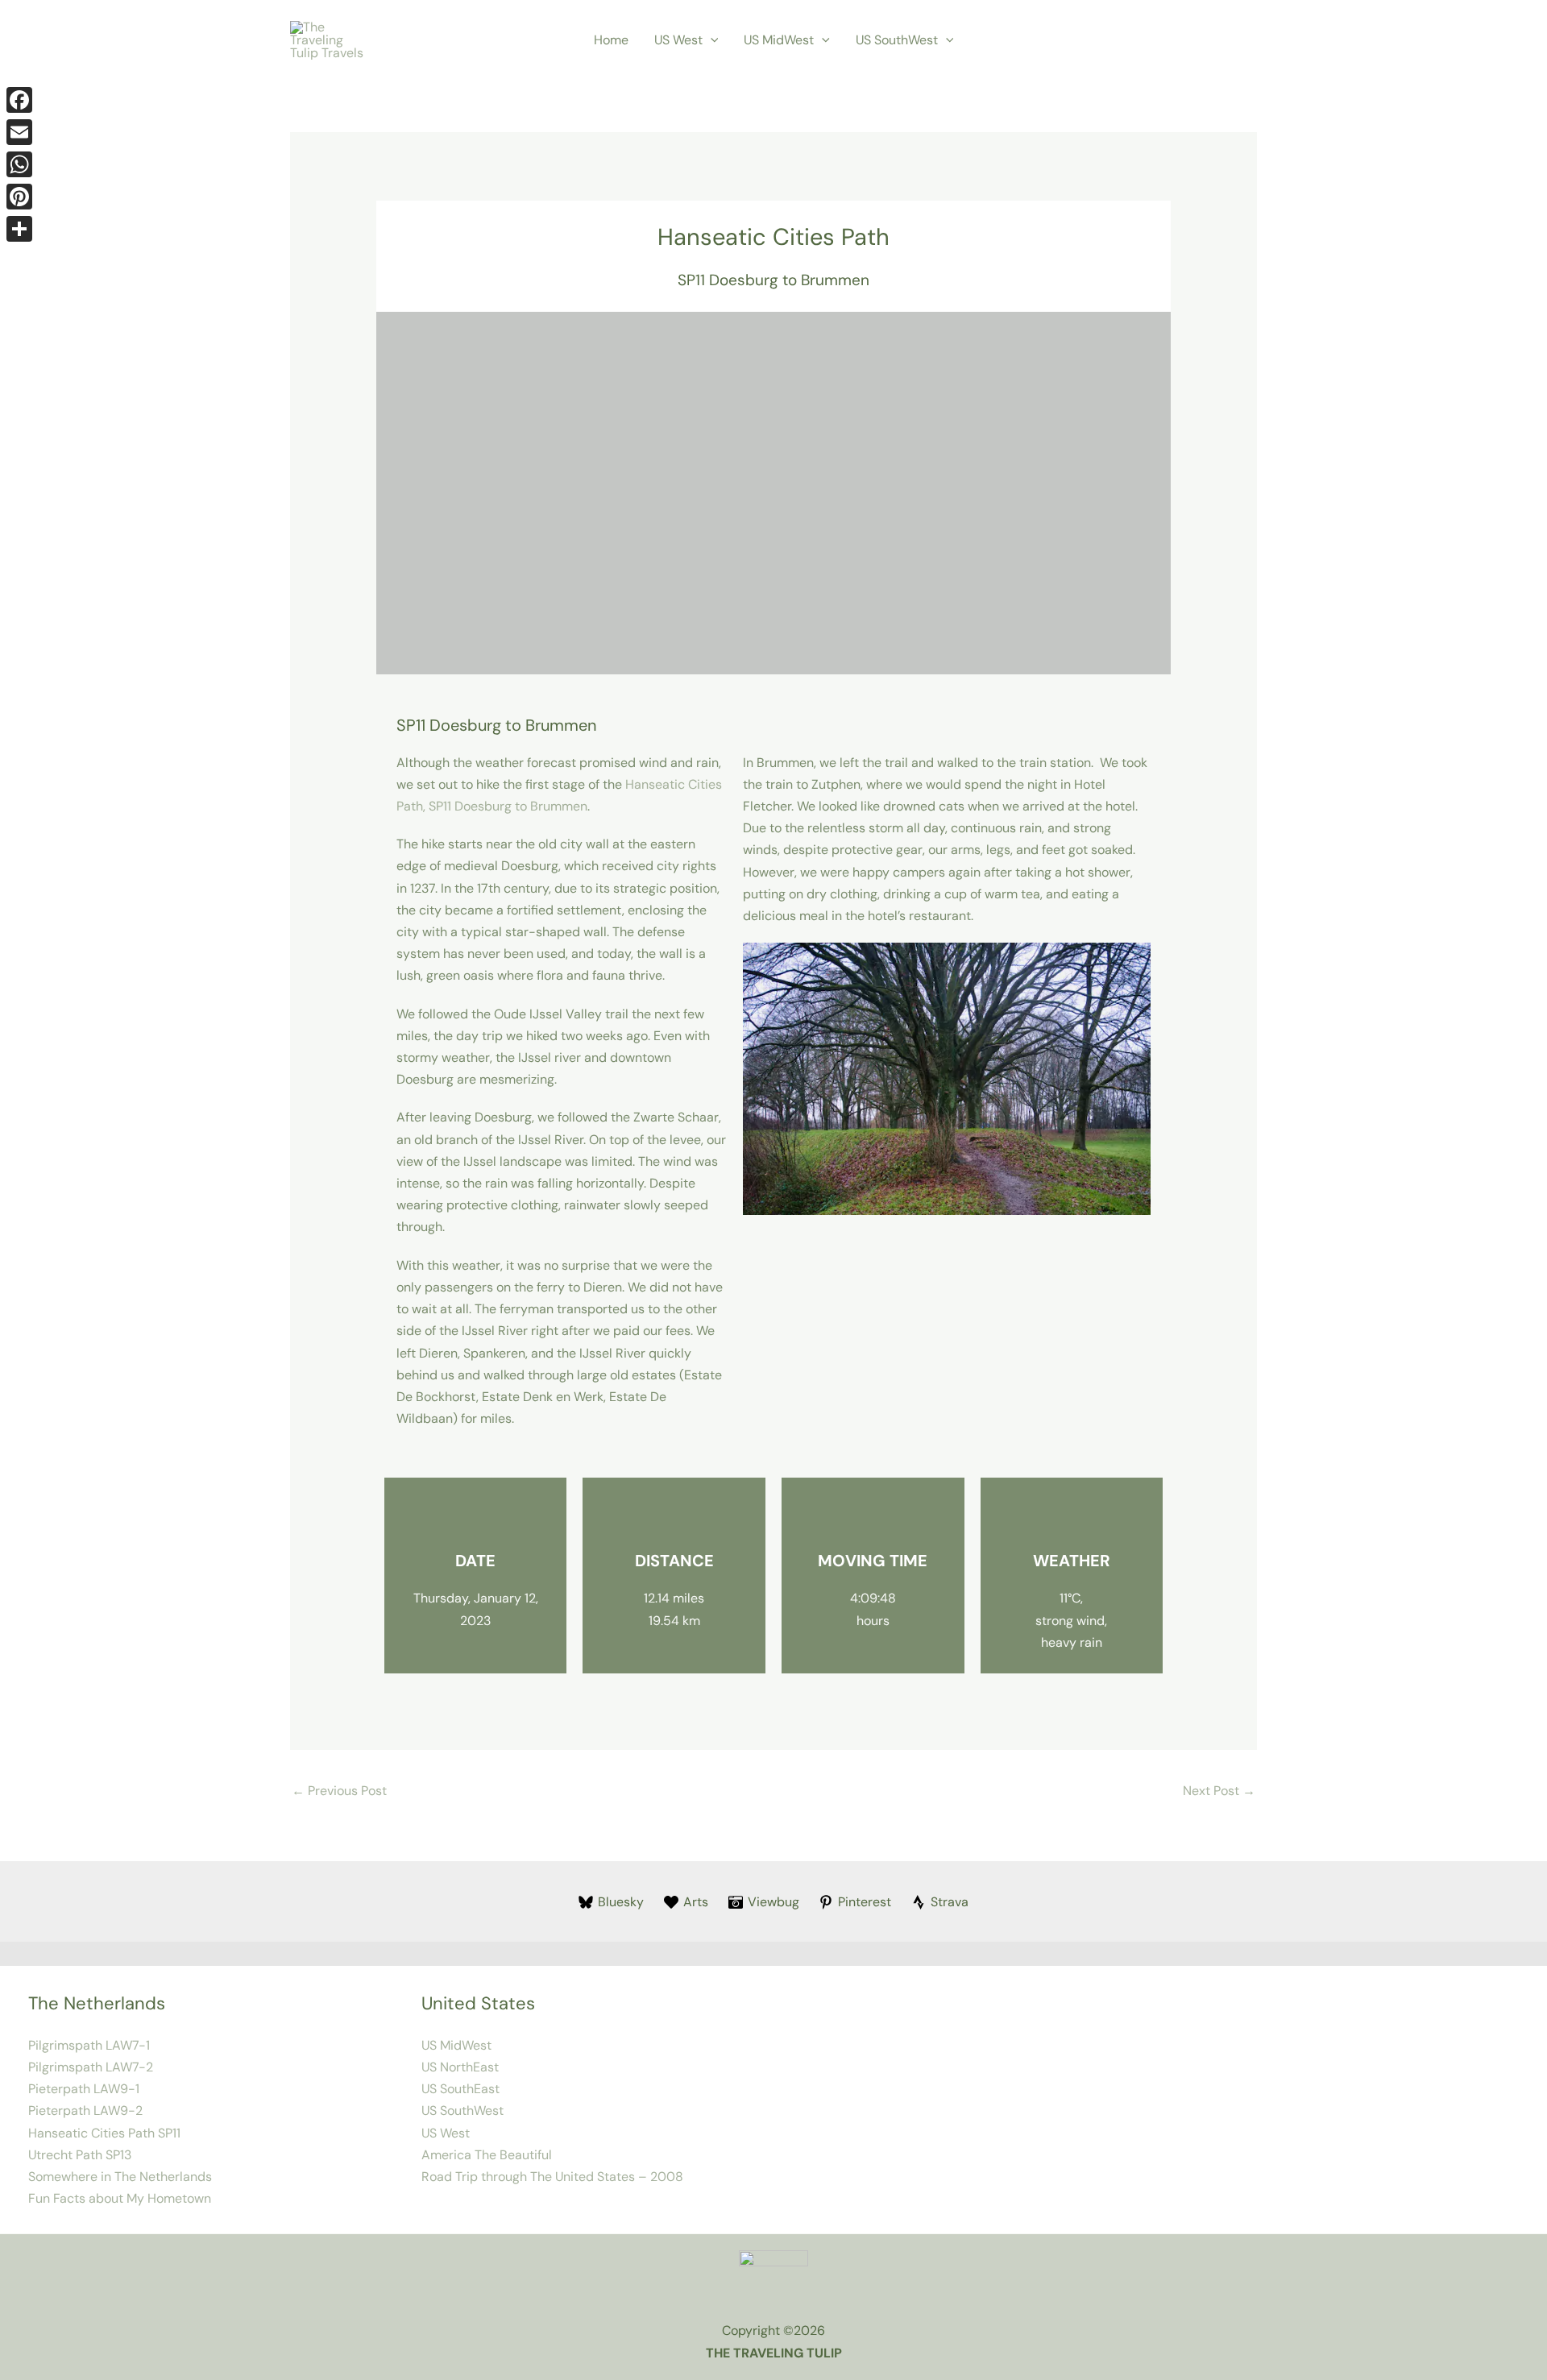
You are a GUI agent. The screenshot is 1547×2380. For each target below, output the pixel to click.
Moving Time (873, 1561)
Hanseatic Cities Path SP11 (104, 2133)
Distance (674, 1561)
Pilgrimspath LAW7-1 (89, 2045)
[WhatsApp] (19, 164)
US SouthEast (460, 2089)
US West (678, 40)
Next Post (1219, 1791)
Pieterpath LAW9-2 (85, 2110)
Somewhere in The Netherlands (120, 2177)
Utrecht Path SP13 (80, 2155)
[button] (711, 40)
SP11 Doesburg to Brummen (773, 280)
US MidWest (779, 40)
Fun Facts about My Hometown (120, 2198)
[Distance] (674, 1518)
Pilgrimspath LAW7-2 (91, 2067)
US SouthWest (897, 40)
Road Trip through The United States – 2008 (552, 2177)
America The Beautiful (487, 2155)
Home (611, 40)
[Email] (19, 132)
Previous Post (339, 1791)
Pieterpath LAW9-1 (84, 2089)
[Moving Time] (873, 1518)
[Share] (19, 229)
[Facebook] (19, 100)
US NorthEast (460, 2067)
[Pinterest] (19, 197)
